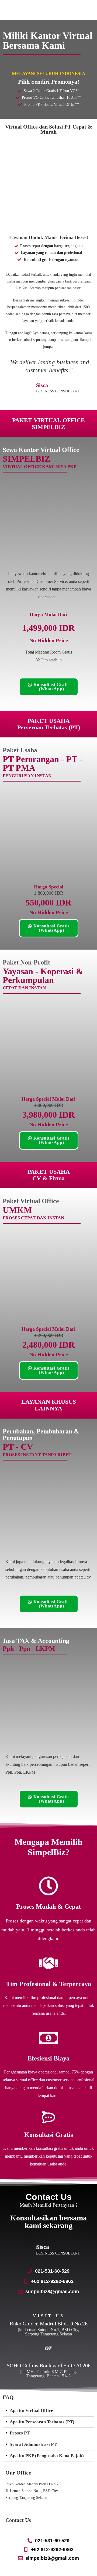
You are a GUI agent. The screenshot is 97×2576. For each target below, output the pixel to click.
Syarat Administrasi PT (33, 2444)
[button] (48, 2411)
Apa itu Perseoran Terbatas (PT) (42, 2422)
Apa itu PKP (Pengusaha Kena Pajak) (47, 2456)
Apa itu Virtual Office (31, 2411)
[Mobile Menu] (95, 10)
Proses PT (20, 2433)
